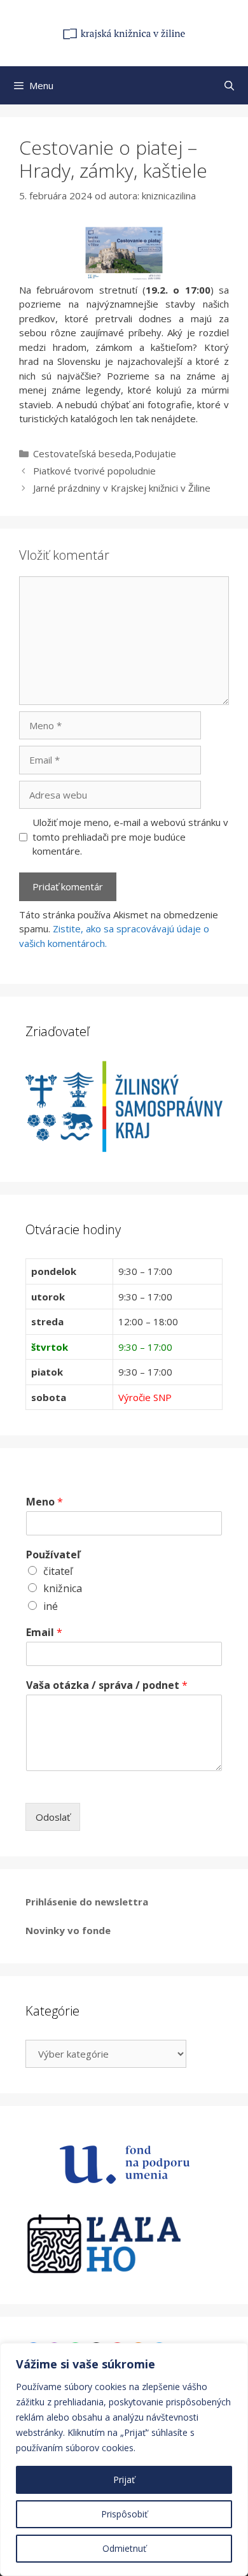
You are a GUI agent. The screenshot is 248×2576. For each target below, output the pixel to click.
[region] (124, 2459)
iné (51, 1606)
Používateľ (53, 1555)
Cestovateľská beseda (82, 453)
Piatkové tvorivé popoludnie (94, 471)
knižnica (63, 1588)
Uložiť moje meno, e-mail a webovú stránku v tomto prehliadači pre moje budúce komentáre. (130, 836)
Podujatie (155, 453)
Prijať (124, 2480)
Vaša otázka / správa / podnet (107, 1685)
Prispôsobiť (124, 2514)
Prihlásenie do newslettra (87, 1902)
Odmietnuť (124, 2548)
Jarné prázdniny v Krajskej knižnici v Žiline (122, 488)
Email (44, 1633)
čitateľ (58, 1571)
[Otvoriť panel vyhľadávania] (229, 85)
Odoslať (53, 1817)
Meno (45, 1502)
